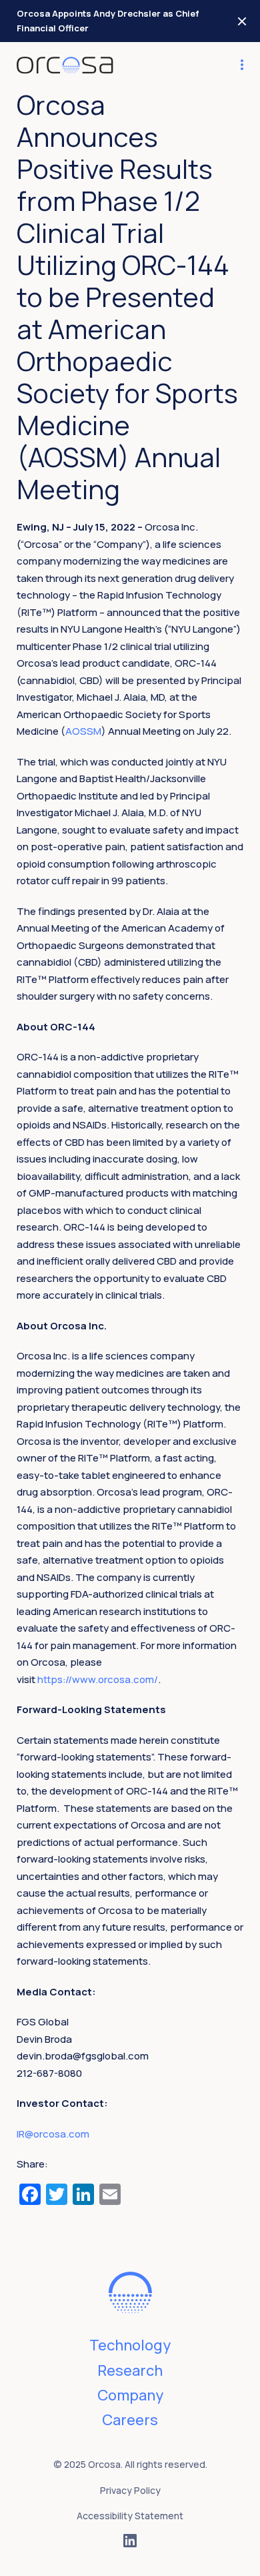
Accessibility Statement (130, 2516)
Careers (130, 2420)
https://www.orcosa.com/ (98, 1679)
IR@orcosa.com (53, 2134)
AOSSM (83, 731)
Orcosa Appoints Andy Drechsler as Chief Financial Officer (108, 21)
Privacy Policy (130, 2490)
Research (130, 2370)
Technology (130, 2345)
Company (130, 2395)
